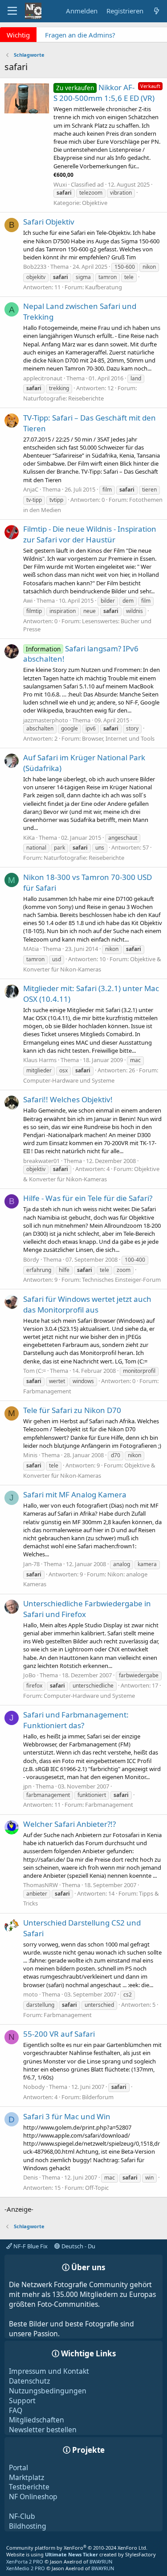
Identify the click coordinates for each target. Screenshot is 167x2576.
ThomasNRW (41, 1885)
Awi (28, 600)
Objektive (95, 203)
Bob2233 (35, 267)
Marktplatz (26, 2477)
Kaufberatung (104, 287)
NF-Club (22, 2516)
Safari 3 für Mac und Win (67, 2116)
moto (31, 1994)
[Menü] (12, 11)
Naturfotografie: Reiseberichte (63, 398)
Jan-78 (31, 1564)
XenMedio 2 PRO (26, 2568)
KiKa (29, 838)
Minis (30, 1455)
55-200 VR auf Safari (59, 2034)
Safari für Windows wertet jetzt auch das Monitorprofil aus (87, 1304)
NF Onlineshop (33, 2497)
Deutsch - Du (78, 2246)
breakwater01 (41, 1161)
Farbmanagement (47, 1391)
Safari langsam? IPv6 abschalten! (81, 654)
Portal (18, 2468)
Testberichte (29, 2487)
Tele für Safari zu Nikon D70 (72, 1410)
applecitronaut (43, 378)
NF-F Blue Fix (30, 2246)
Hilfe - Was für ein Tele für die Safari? (88, 1198)
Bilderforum (98, 2097)
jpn (27, 1786)
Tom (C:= (35, 1371)
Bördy (31, 1259)
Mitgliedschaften (37, 2420)
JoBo (29, 1675)
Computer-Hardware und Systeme (69, 1080)
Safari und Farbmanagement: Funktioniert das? (76, 1720)
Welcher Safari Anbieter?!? (69, 1824)
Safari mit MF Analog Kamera (75, 1494)
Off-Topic (97, 2188)
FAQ (16, 2410)
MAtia (31, 949)
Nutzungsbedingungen (48, 2391)
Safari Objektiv (49, 222)
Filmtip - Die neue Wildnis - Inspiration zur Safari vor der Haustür (90, 534)
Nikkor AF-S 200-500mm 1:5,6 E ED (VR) (104, 93)
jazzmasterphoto (46, 720)
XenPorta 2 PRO (25, 2561)
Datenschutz (29, 2381)
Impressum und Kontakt (49, 2371)
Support (22, 2401)
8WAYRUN (101, 2561)
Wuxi (60, 184)
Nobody (34, 2087)
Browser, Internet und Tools (118, 738)
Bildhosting (28, 2526)
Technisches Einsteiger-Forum (121, 1280)
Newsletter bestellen (43, 2430)
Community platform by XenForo (77, 2548)
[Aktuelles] (157, 11)
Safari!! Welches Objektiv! (68, 1099)
